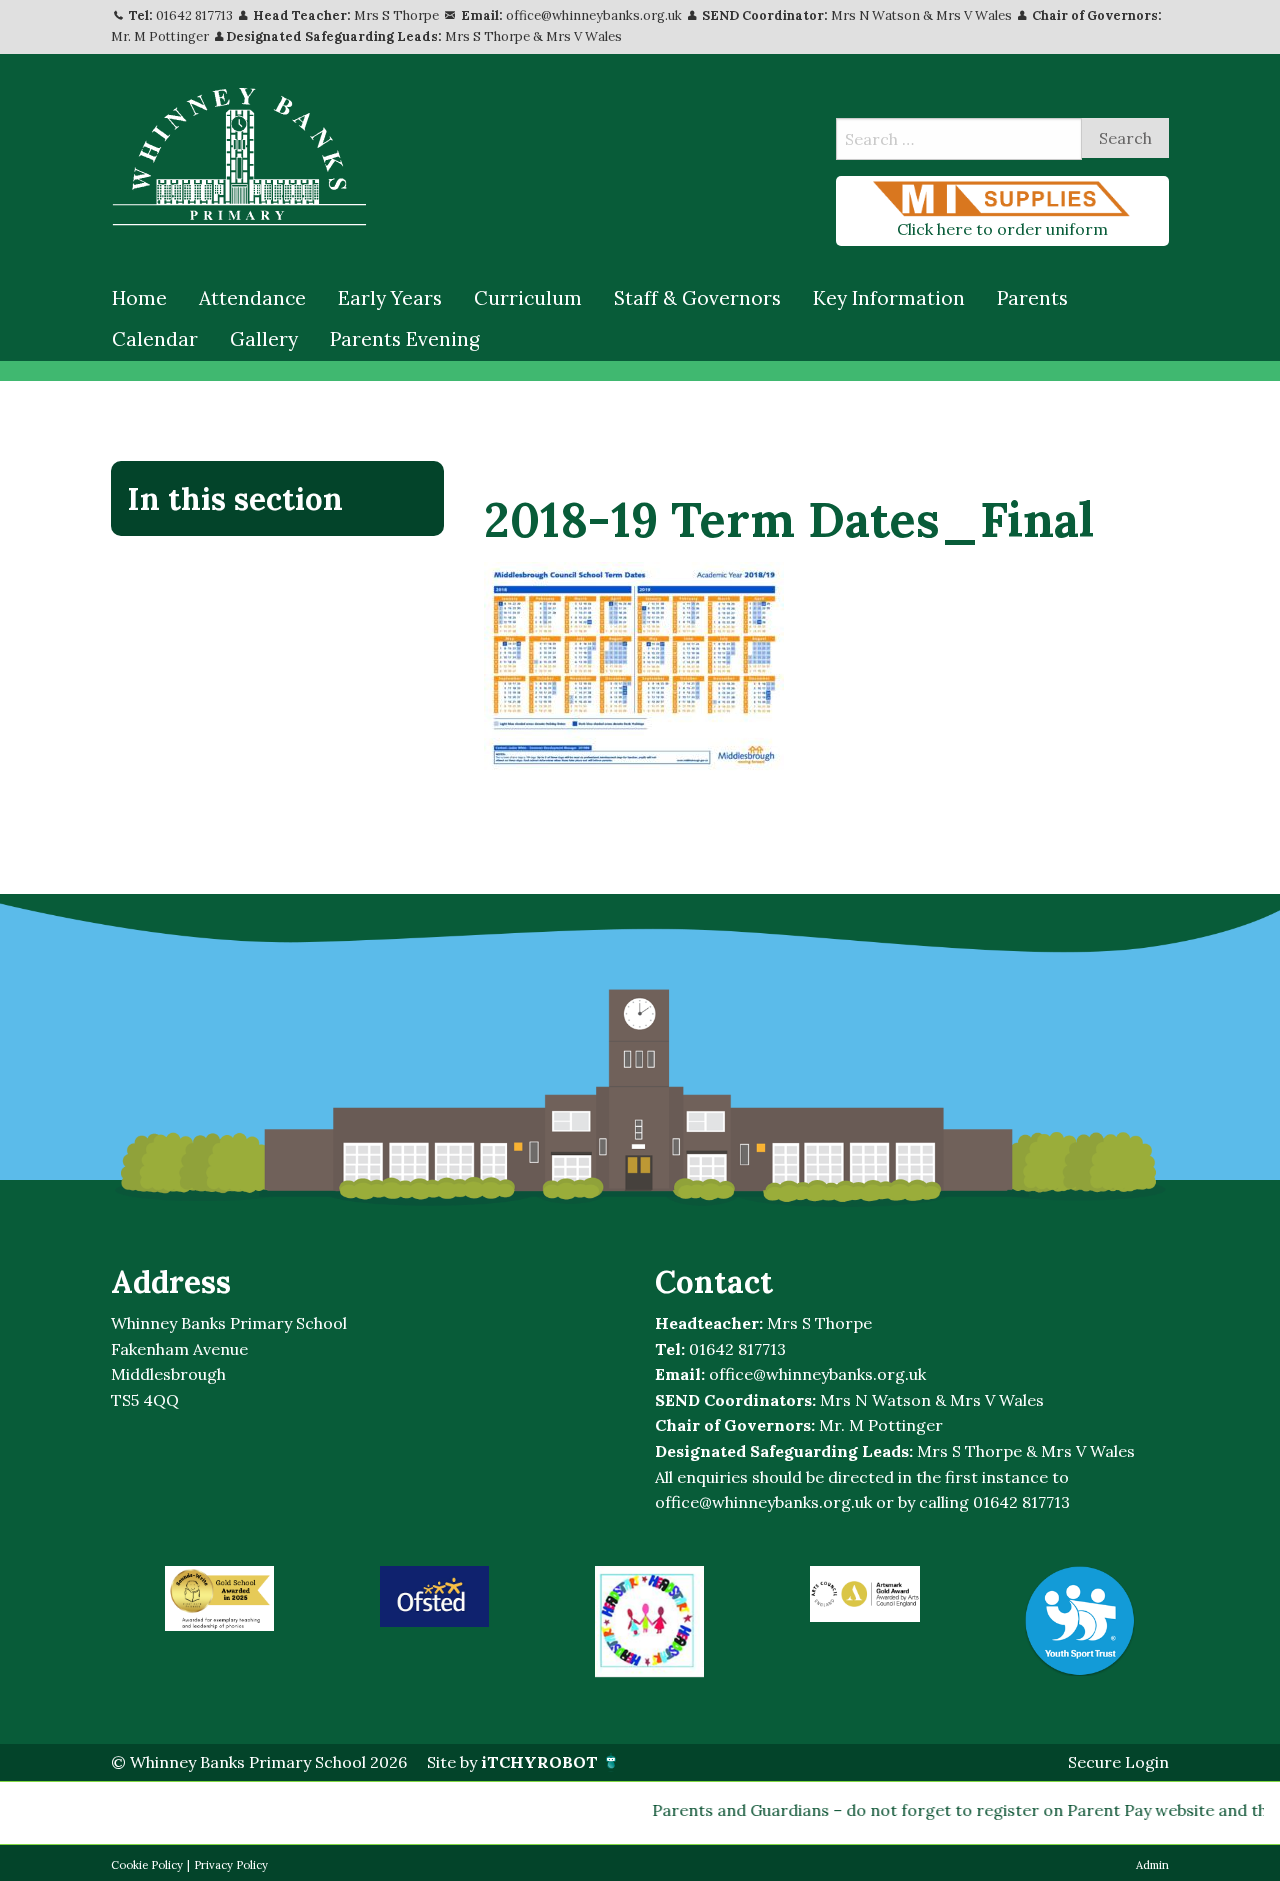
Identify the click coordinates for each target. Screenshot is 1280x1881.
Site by (512, 1762)
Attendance (252, 298)
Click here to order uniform (1002, 229)
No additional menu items (267, 566)
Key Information (889, 298)
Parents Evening (405, 339)
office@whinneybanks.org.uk (594, 15)
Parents (1032, 298)
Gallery (264, 339)
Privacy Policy (231, 1865)
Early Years (390, 298)
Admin (1152, 1865)
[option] (219, 1598)
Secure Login (1118, 1762)
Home (139, 298)
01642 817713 (194, 15)
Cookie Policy (147, 1865)
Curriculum (528, 298)
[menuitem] (139, 299)
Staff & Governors (697, 298)
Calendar (155, 339)
